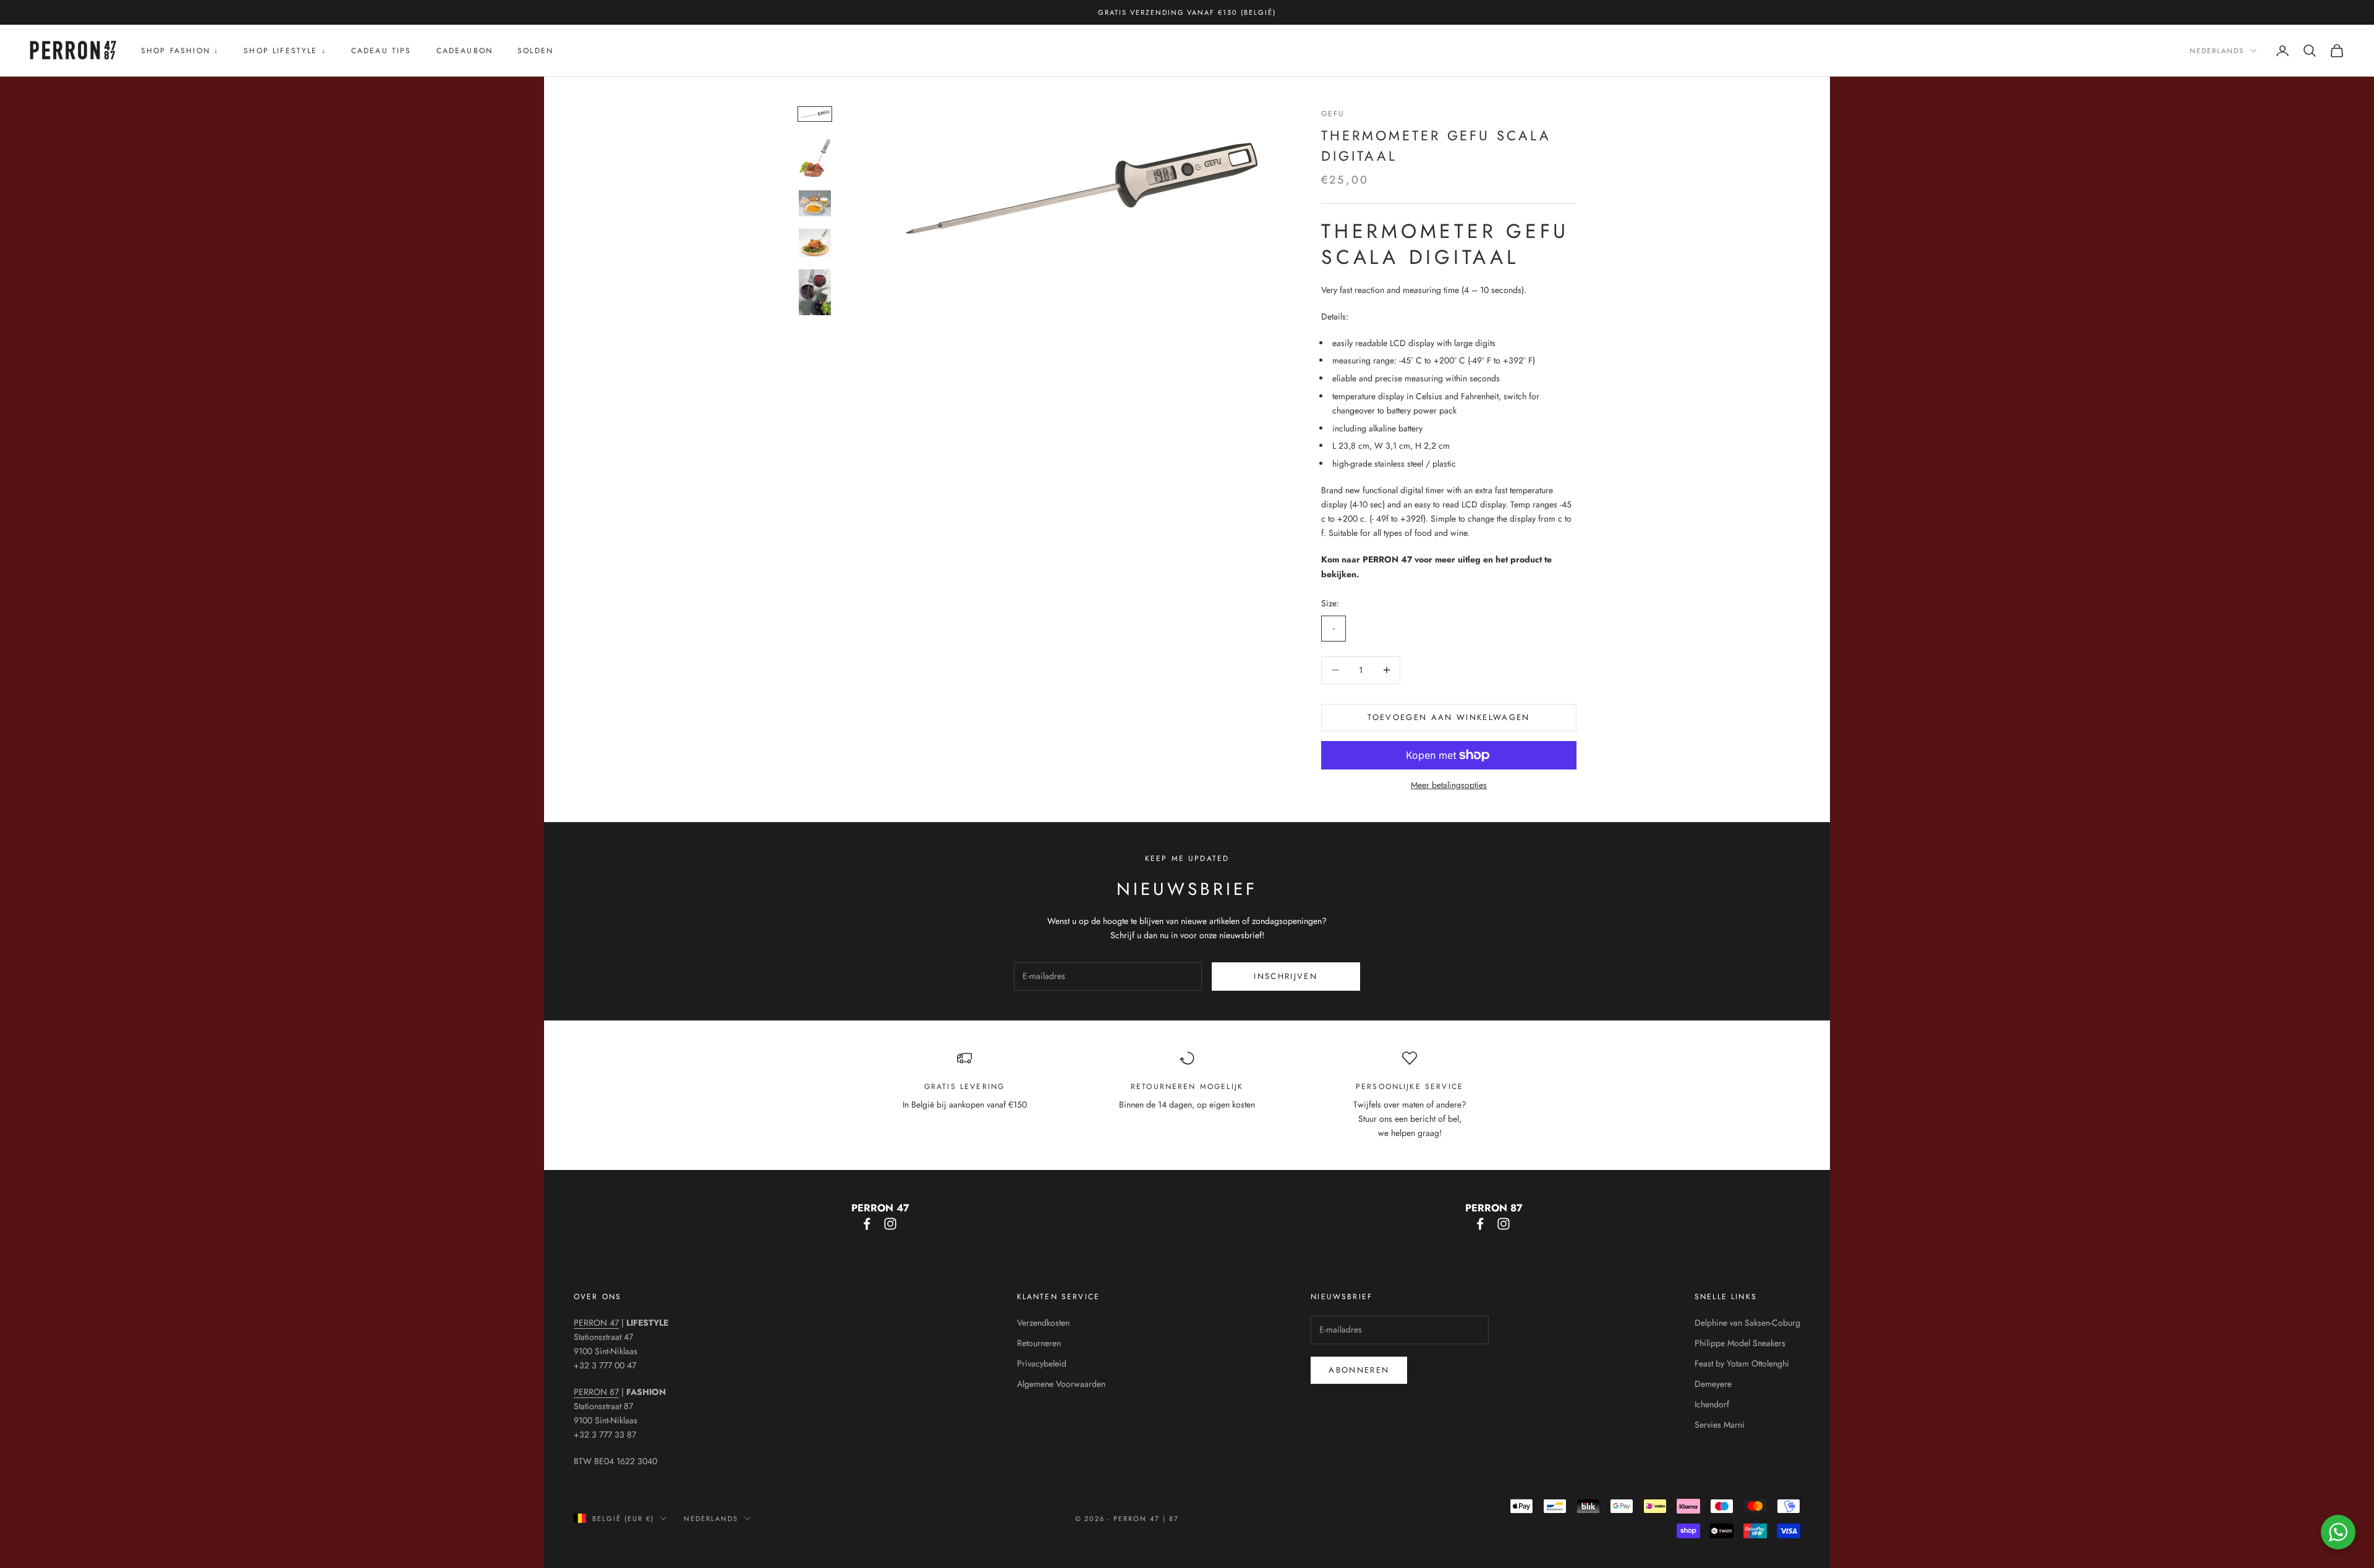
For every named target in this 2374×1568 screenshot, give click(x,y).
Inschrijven (1286, 976)
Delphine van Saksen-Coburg (1747, 1323)
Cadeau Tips (381, 51)
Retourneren (1039, 1343)
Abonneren (1359, 1370)
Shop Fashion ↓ (180, 51)
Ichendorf (1712, 1404)
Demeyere (1713, 1384)
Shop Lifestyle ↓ (285, 51)
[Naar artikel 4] (815, 243)
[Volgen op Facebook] (867, 1224)
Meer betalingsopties (1449, 785)
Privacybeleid (1042, 1363)
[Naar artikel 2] (815, 155)
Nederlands (2217, 51)
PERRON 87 (596, 1392)
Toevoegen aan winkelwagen (1449, 717)
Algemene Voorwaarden (1061, 1384)
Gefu (1333, 114)
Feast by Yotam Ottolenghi (1742, 1363)
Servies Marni (1720, 1425)
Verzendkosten (1043, 1323)
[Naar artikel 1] (815, 114)
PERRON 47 (596, 1323)
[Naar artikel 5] (815, 292)
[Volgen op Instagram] (890, 1224)
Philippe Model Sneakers (1740, 1343)
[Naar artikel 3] (815, 203)
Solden (535, 51)
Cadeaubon (465, 51)
